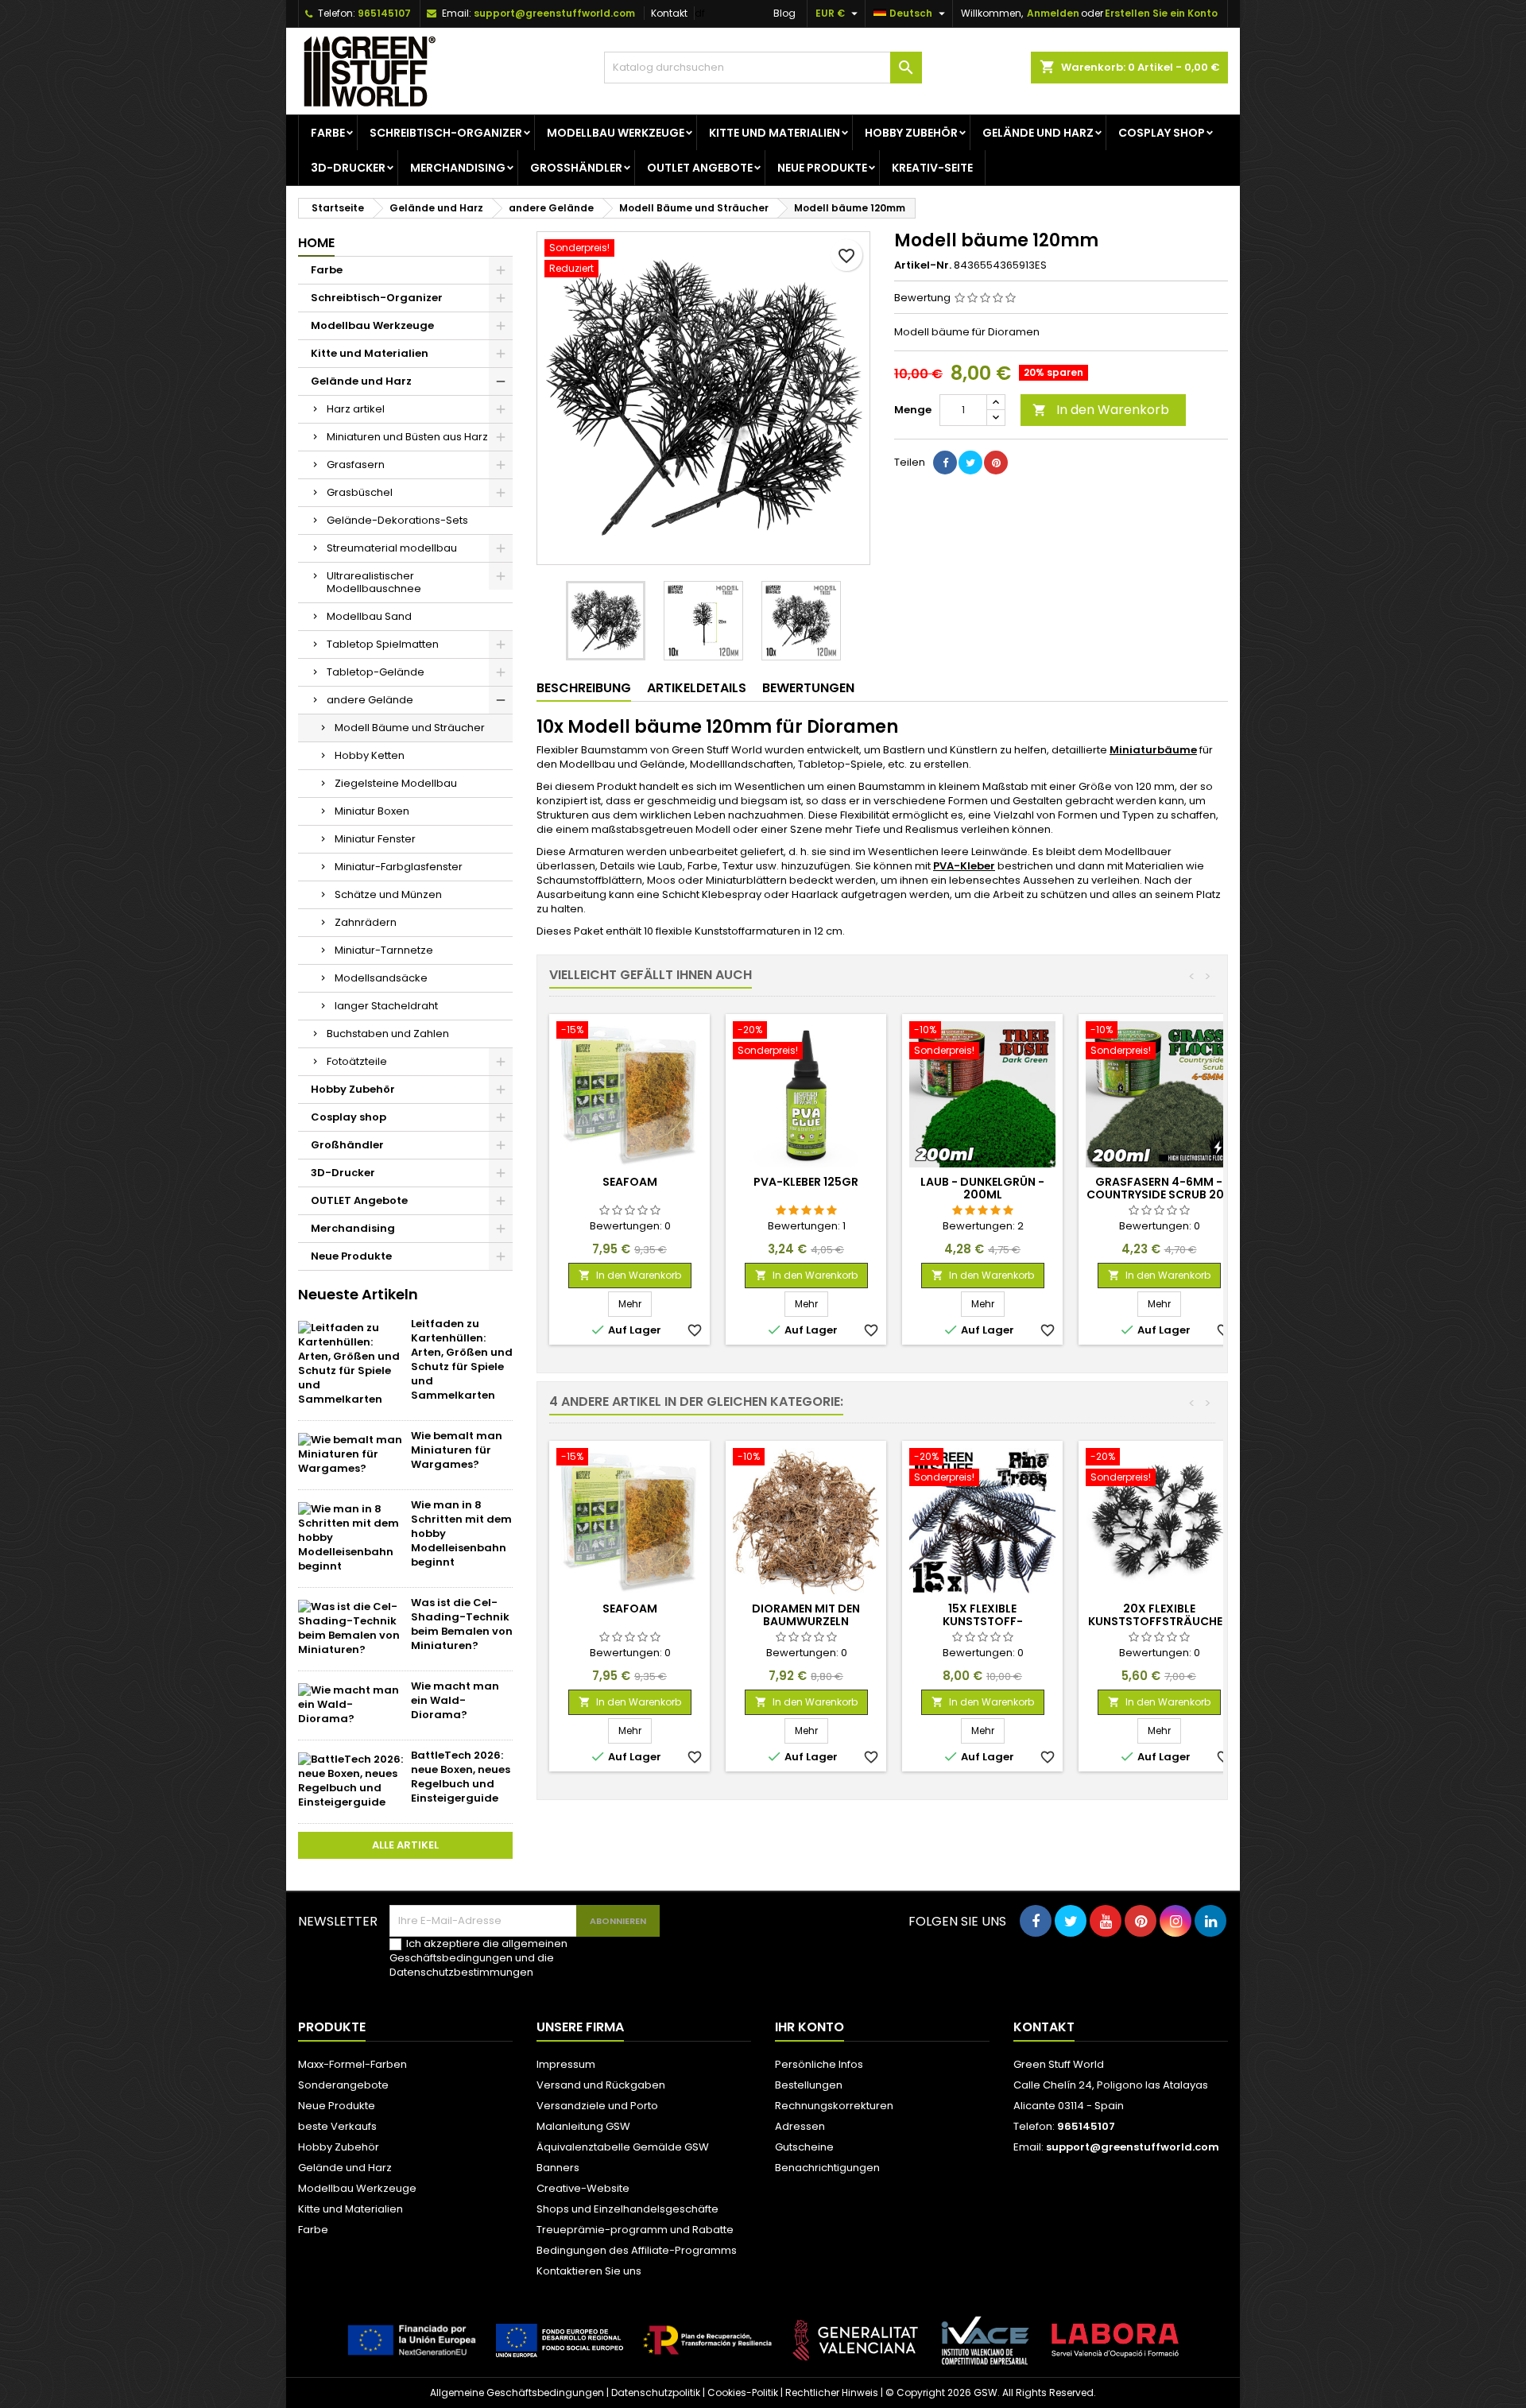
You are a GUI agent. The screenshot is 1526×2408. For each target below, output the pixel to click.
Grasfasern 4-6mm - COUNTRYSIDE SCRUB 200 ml (1159, 1194)
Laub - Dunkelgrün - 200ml (982, 1188)
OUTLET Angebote (700, 168)
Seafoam (630, 1182)
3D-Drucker (348, 168)
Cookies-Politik (743, 2393)
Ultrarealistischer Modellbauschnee (374, 582)
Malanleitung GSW (583, 2126)
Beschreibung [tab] (584, 688)
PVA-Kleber (964, 866)
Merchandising (458, 168)
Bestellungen (809, 2085)
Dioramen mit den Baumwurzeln (806, 1615)
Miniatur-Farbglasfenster (399, 867)
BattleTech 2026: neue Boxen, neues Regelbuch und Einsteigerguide (461, 1777)
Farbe (328, 133)
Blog (784, 13)
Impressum (566, 2064)
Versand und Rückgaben (601, 2085)
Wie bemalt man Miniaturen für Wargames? (457, 1450)
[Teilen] (945, 463)
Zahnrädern (366, 922)
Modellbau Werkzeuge (616, 133)
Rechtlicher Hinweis (832, 2393)
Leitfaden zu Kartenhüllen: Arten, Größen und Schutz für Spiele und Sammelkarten (462, 1359)
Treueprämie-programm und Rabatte (635, 2230)
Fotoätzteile (357, 1061)
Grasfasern (356, 465)
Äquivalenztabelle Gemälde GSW (623, 2147)
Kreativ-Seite (932, 168)
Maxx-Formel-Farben (352, 2064)
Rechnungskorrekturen (834, 2106)
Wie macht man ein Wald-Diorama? (455, 1700)
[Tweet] (970, 463)
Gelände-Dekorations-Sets (397, 520)
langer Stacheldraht (386, 1006)
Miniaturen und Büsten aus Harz (407, 437)
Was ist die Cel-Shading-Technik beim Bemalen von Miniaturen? (462, 1624)
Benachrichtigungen (827, 2168)
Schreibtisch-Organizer (446, 133)
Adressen (800, 2126)
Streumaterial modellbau (392, 548)
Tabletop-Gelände (376, 672)
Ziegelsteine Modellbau (396, 783)
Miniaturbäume (1153, 750)
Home (316, 243)
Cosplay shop (1162, 133)
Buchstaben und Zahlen (388, 1034)
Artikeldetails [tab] (697, 688)
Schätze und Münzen (388, 894)
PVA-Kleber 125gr (806, 1182)
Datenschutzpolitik (656, 2393)
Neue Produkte (822, 168)
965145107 (384, 13)
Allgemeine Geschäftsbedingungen (517, 2393)
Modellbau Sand (369, 616)
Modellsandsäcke (381, 978)
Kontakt (669, 13)
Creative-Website (583, 2188)
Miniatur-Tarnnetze (384, 950)
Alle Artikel (405, 1845)
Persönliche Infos (819, 2064)
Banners (558, 2168)
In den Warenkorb (1101, 410)
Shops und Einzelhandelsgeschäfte (627, 2209)
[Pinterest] (996, 463)
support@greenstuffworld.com (554, 13)
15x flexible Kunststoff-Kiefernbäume (982, 1621)
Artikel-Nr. (923, 265)
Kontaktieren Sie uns (589, 2271)
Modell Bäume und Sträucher (410, 728)
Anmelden (1053, 13)
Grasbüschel (360, 492)
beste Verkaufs (337, 2126)
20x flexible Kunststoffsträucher (1159, 1615)
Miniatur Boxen (372, 811)
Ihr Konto (809, 2027)
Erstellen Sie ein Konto (1161, 13)
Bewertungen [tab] (808, 688)
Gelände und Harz (1038, 133)
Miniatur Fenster (375, 839)
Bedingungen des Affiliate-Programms (637, 2250)
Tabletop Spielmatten (383, 644)
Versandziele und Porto (597, 2106)
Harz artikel (356, 409)
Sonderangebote (343, 2085)
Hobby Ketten (370, 755)
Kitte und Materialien (775, 133)
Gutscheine (804, 2147)
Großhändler (576, 168)
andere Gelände (370, 700)
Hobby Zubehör (911, 133)
